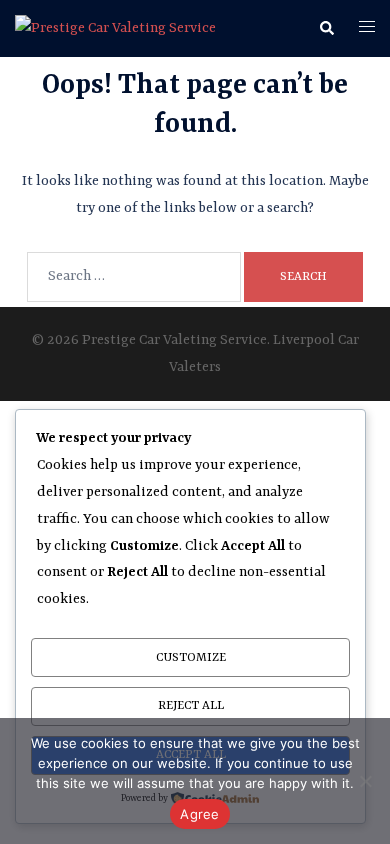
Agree (199, 814)
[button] (326, 29)
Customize (191, 658)
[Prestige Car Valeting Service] (115, 28)
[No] (365, 781)
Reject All (191, 706)
